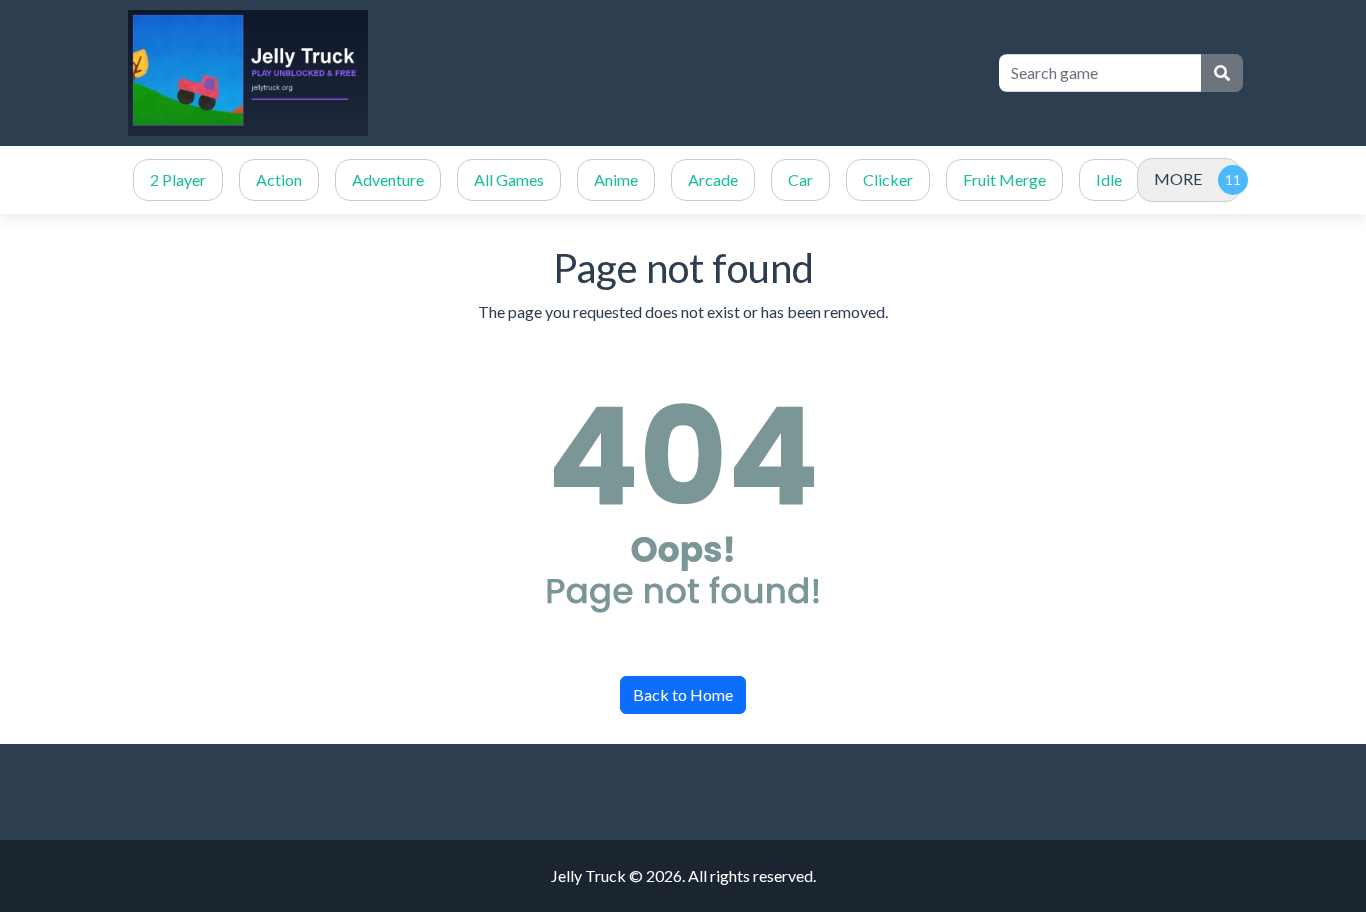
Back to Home (683, 694)
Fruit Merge (1004, 179)
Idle (1109, 179)
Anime (616, 179)
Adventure (388, 179)
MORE (1178, 178)
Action (279, 179)
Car (800, 179)
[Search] (1222, 73)
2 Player (178, 179)
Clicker (888, 179)
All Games (509, 179)
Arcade (713, 179)
